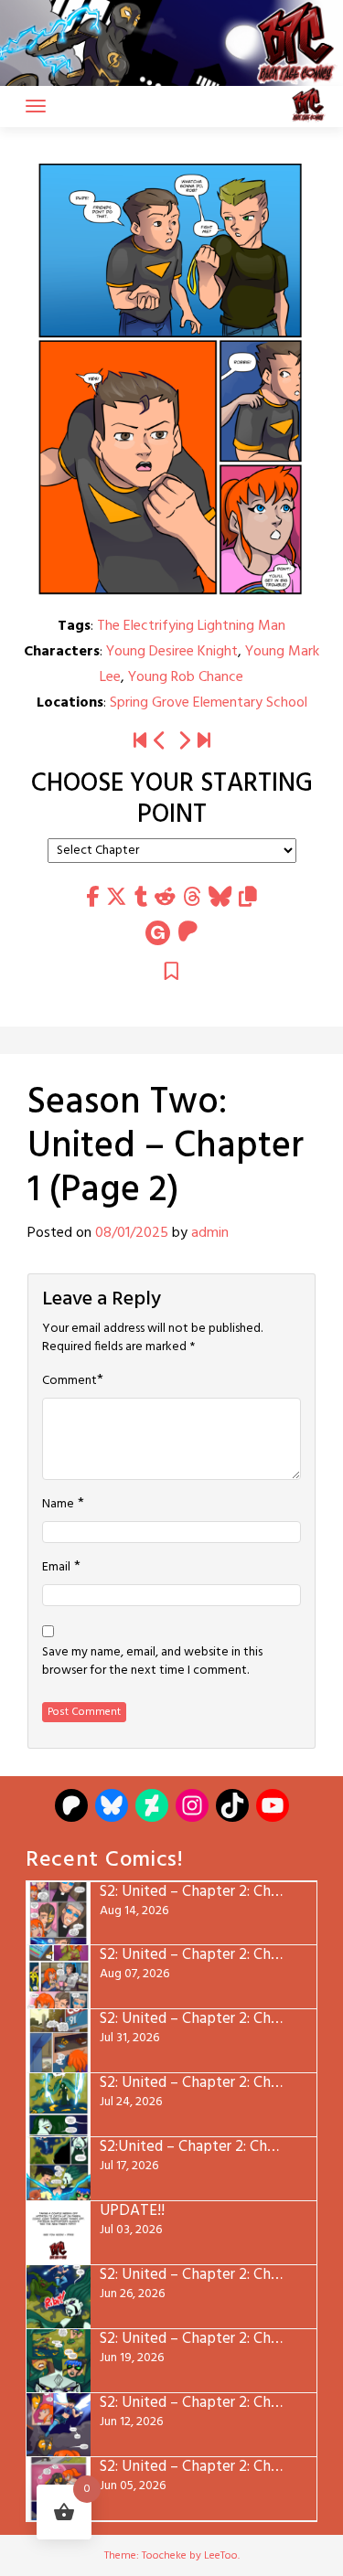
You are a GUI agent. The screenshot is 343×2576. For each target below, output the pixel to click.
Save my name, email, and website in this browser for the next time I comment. (152, 1662)
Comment (70, 1381)
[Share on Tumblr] (141, 898)
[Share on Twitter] (117, 898)
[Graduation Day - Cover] (140, 742)
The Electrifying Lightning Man (191, 626)
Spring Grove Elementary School (209, 703)
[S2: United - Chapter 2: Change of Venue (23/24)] (204, 742)
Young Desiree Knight (172, 652)
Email (56, 1568)
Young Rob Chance (186, 677)
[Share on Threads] (192, 898)
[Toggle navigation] (36, 106)
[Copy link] (248, 898)
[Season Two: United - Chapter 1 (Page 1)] (160, 742)
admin (210, 1233)
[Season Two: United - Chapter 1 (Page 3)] (184, 742)
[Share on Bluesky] (220, 898)
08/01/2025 (132, 1233)
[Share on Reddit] (165, 898)
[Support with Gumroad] (158, 933)
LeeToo (221, 2556)
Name (58, 1505)
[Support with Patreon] (188, 933)
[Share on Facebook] (92, 898)
